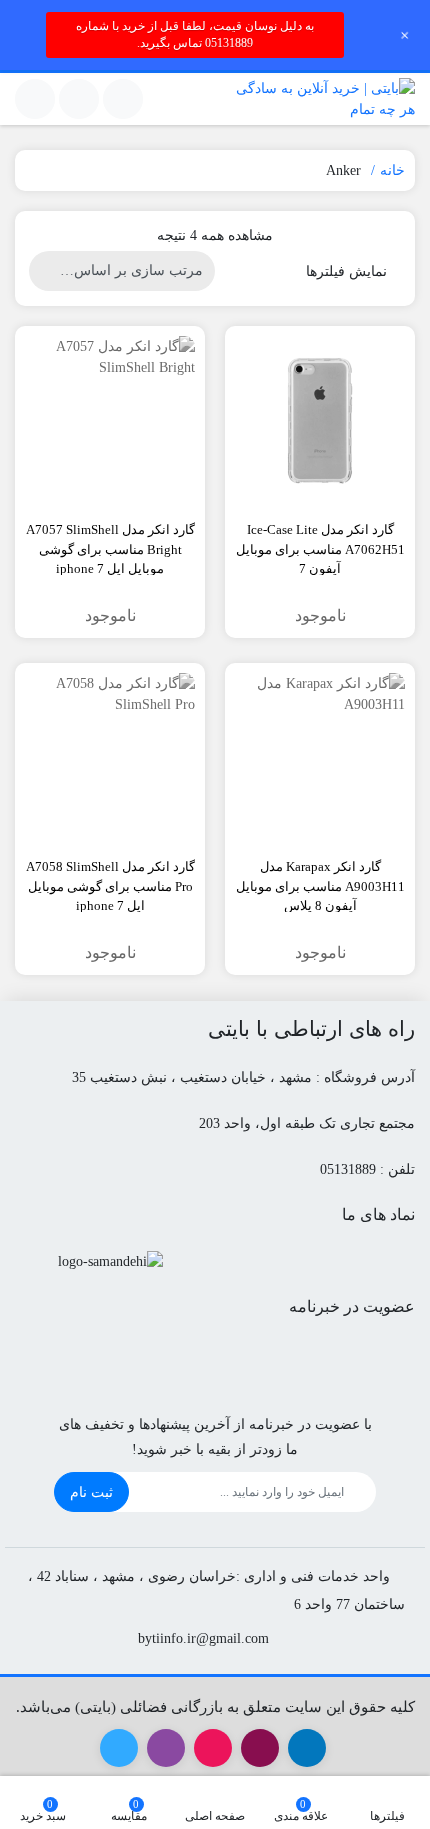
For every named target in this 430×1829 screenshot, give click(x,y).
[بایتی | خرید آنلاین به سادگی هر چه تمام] (320, 99)
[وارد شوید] (79, 99)
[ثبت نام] (35, 99)
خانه (392, 170)
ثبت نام (91, 1492)
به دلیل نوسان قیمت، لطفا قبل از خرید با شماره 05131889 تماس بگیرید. (195, 34)
